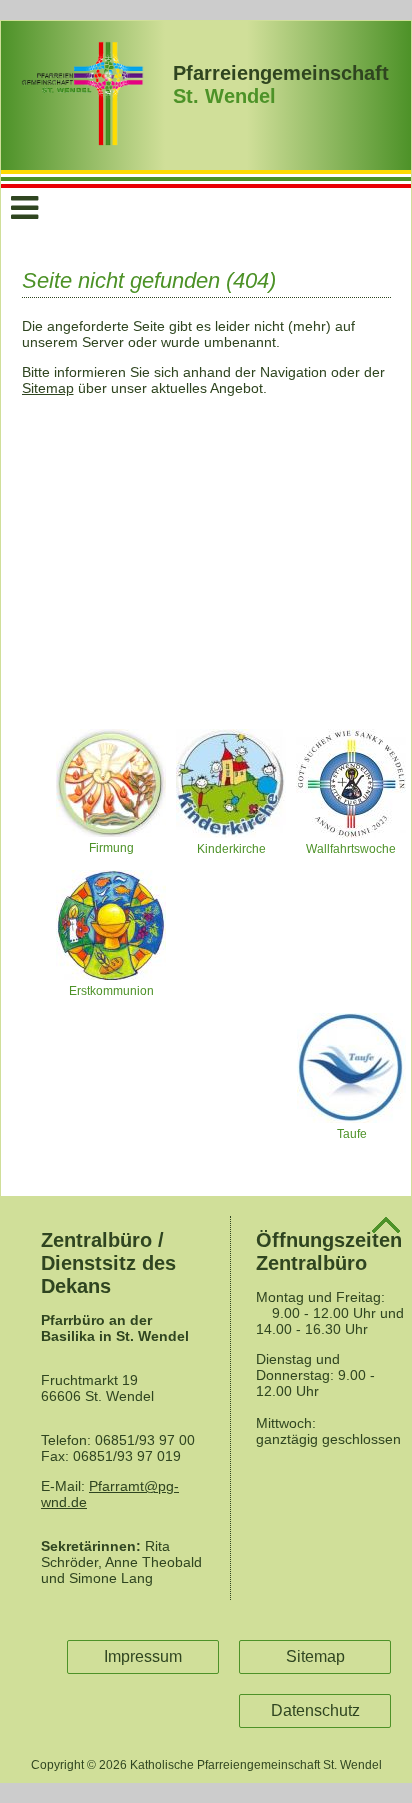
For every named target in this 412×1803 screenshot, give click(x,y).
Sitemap (48, 388)
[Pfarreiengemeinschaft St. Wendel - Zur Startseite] (83, 140)
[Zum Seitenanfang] (386, 1229)
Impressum (143, 1656)
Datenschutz (315, 1710)
